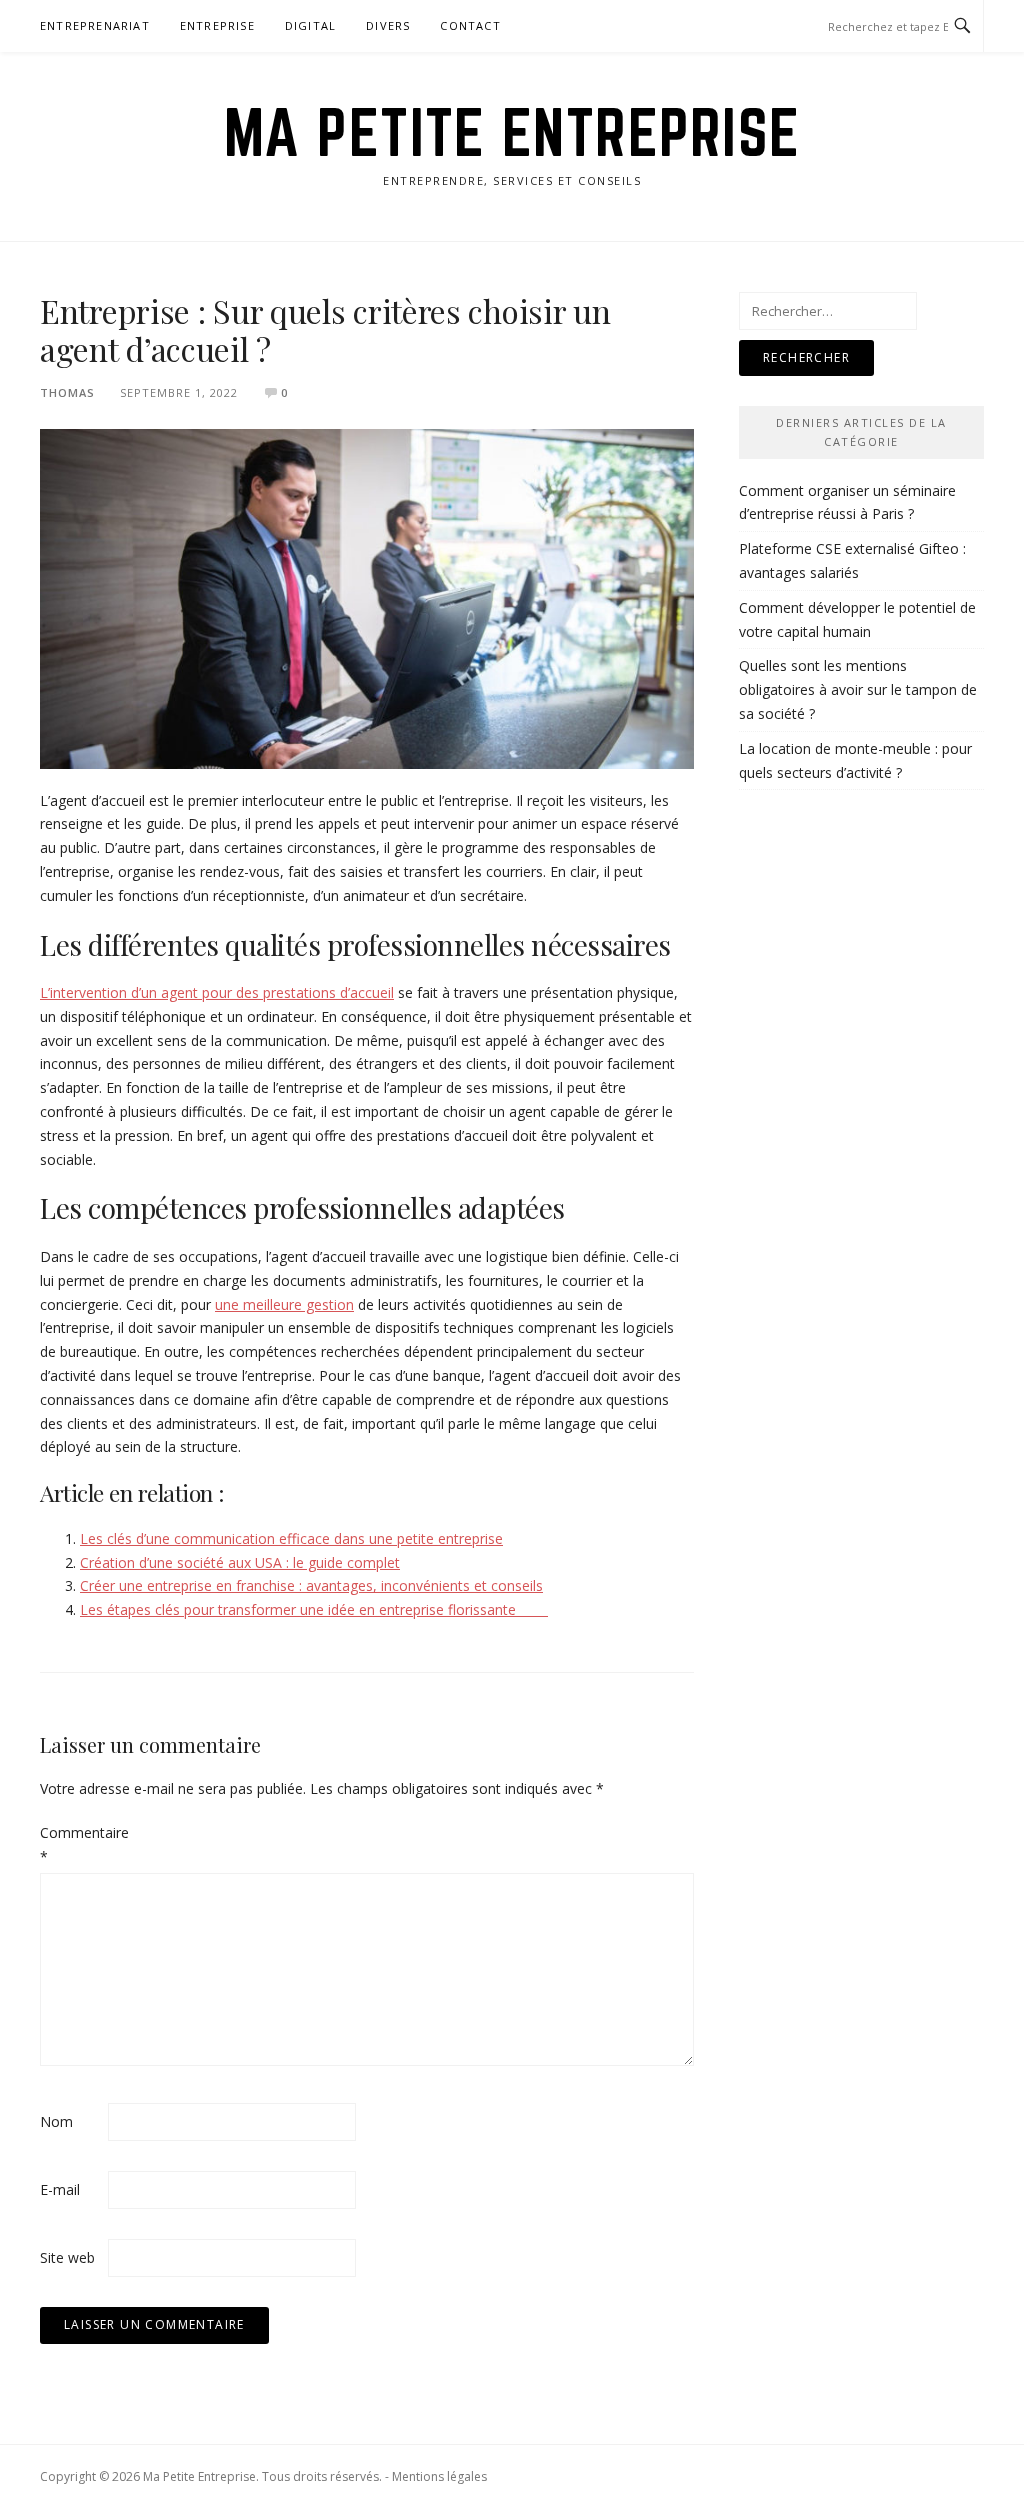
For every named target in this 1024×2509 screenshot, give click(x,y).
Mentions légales (439, 2476)
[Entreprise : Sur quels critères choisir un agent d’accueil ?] (367, 597)
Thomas (67, 392)
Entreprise (217, 25)
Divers (388, 25)
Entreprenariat (95, 25)
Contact (470, 25)
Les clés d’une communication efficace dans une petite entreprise (291, 1538)
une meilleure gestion (284, 1304)
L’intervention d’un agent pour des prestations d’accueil (217, 992)
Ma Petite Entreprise (512, 132)
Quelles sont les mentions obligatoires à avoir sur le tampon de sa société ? (858, 689)
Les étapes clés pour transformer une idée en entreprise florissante (314, 1609)
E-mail (60, 2189)
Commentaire (72, 1844)
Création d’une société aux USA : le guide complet (240, 1562)
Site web (67, 2257)
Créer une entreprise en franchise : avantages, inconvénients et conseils (311, 1585)
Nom (56, 2121)
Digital (310, 25)
